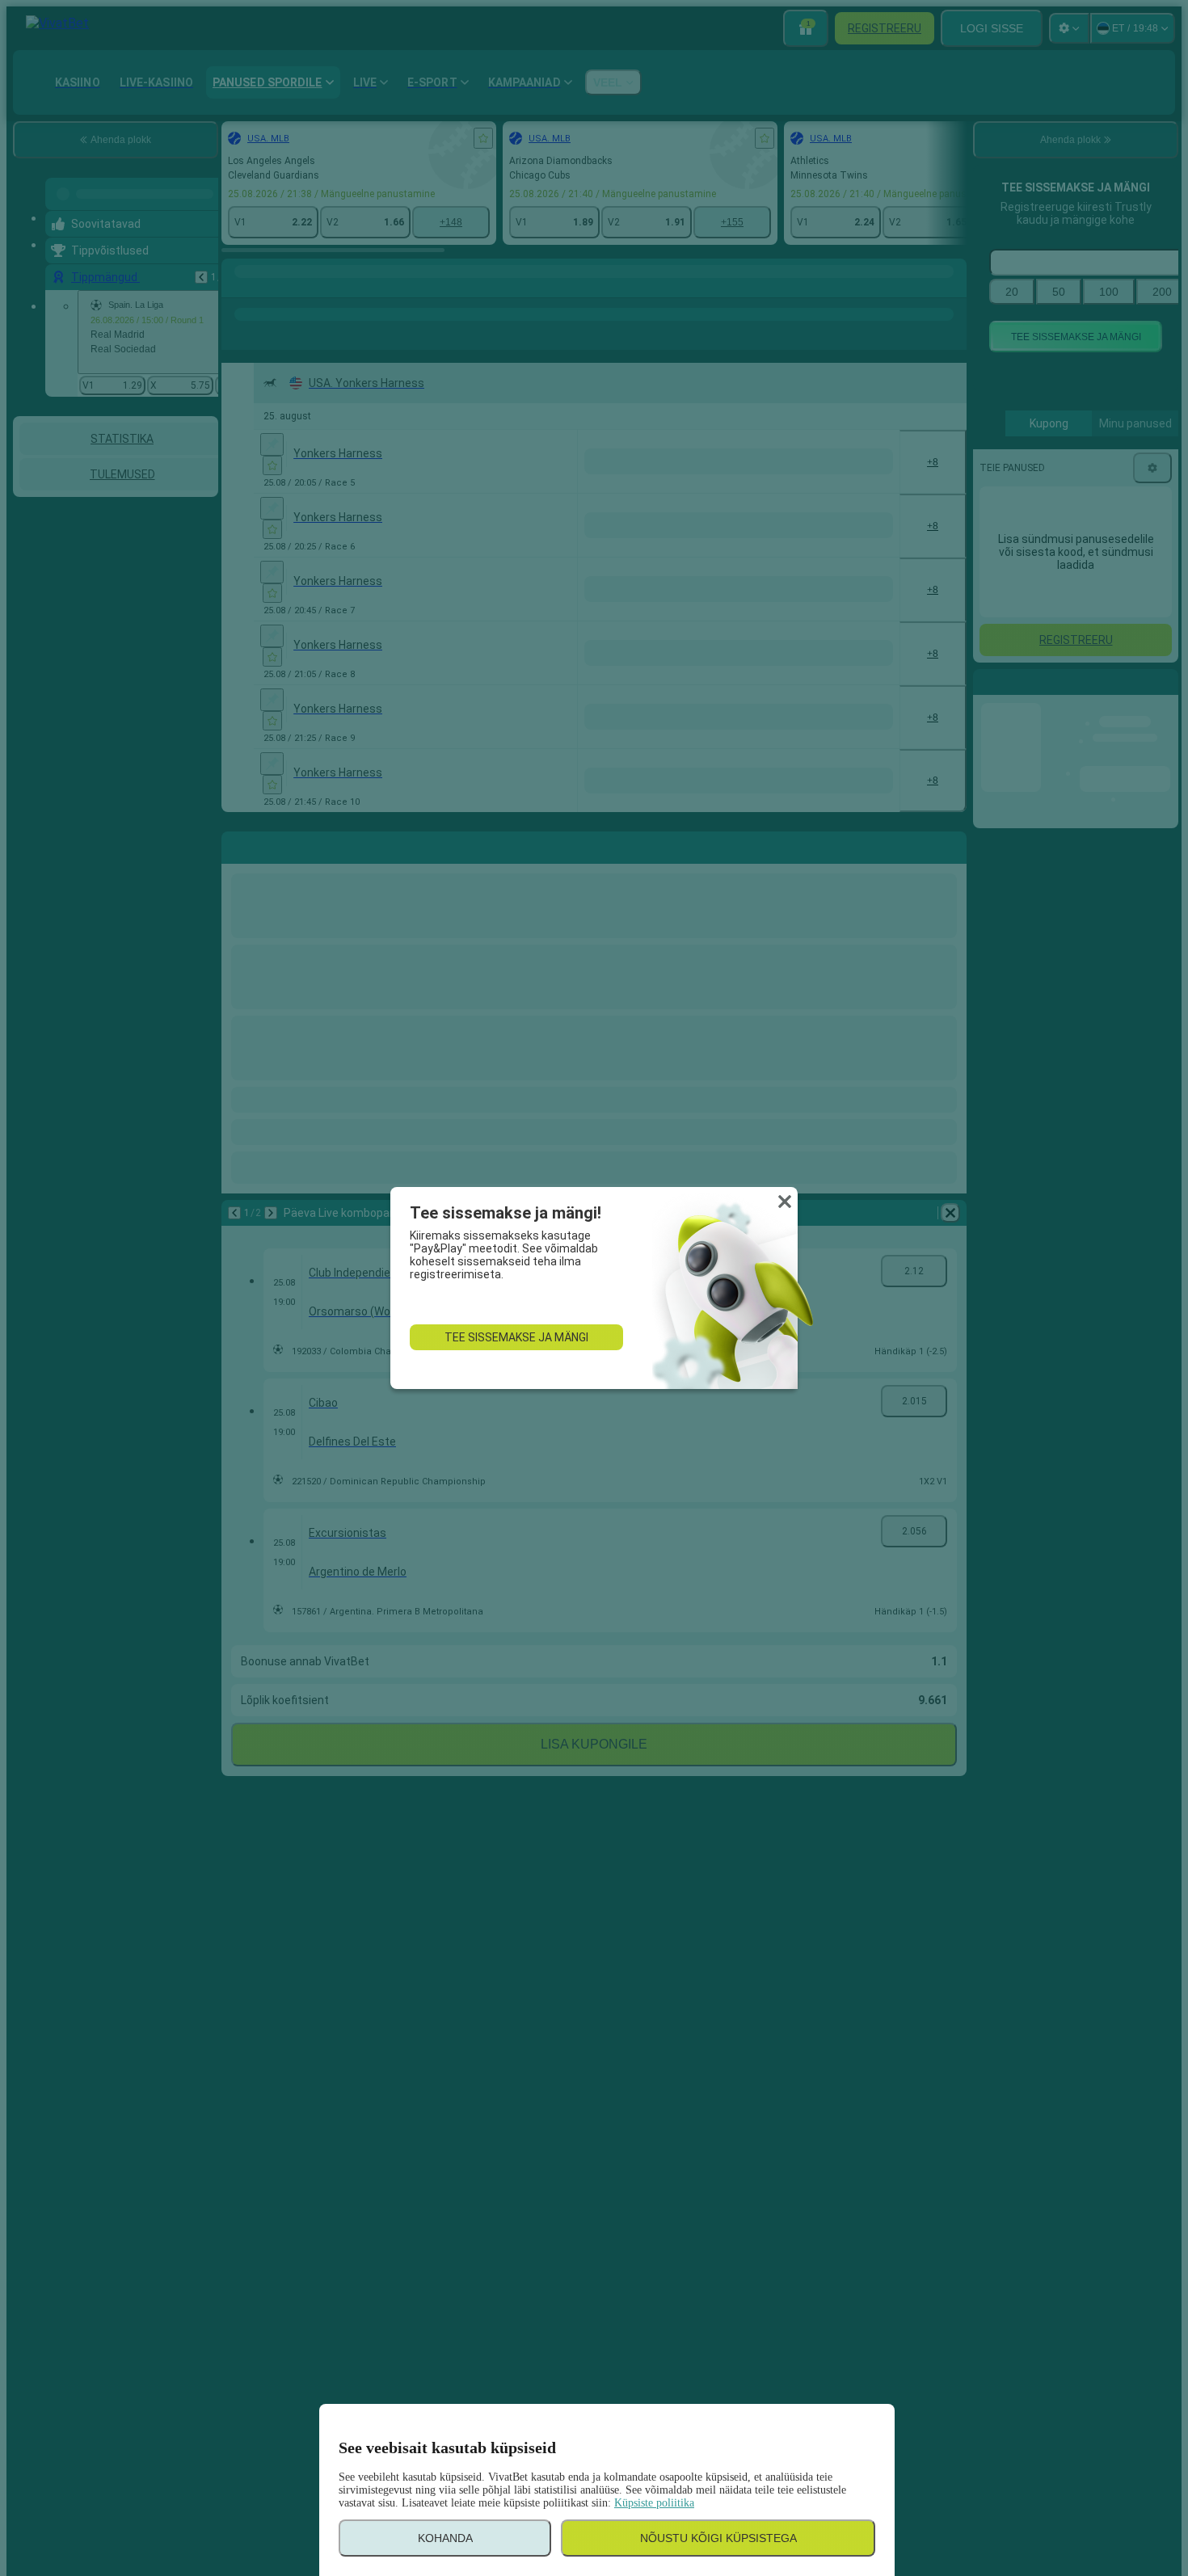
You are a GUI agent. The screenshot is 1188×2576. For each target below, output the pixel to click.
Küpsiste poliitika (654, 2503)
